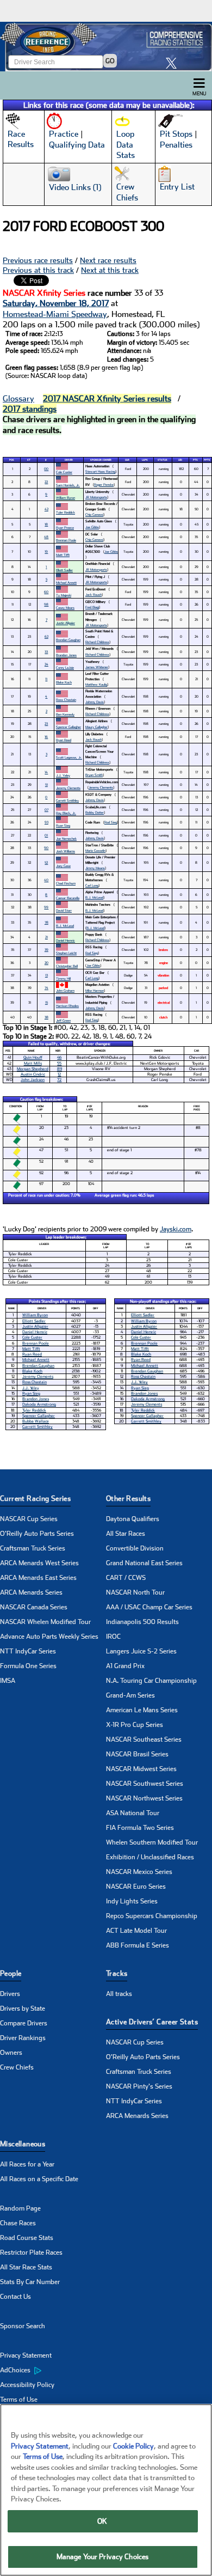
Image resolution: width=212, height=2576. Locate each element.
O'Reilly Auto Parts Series (37, 1534)
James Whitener (97, 667)
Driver (69, 460)
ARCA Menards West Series (39, 1563)
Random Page (20, 2208)
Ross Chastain (66, 700)
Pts (195, 460)
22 (46, 482)
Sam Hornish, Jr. (68, 485)
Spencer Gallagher (68, 727)
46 (59, 1057)
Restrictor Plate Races (31, 2253)
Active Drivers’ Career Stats (152, 2022)
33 (46, 652)
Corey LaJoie (65, 667)
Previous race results (38, 260)
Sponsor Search (23, 2326)
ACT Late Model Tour (136, 1931)
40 (46, 880)
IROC (113, 1637)
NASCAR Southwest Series (145, 1784)
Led (180, 460)
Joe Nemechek (66, 838)
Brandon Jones (66, 655)
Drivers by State (23, 2009)
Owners (11, 2053)
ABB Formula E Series (138, 1945)
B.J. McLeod (94, 897)
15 (46, 1002)
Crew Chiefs (17, 2067)
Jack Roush (93, 594)
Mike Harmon (95, 990)
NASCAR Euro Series (136, 1887)
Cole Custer (64, 472)
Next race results (108, 260)
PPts (207, 460)
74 (46, 988)
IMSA (8, 1681)
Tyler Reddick (66, 512)
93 (46, 822)
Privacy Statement (26, 2355)
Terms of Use (19, 2400)
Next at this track (110, 270)
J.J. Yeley (63, 775)
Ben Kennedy (65, 714)
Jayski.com (176, 1229)
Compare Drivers (24, 2023)
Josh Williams (66, 851)
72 (59, 1080)
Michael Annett (66, 582)
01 (46, 835)
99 (46, 907)
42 (46, 509)
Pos (12, 460)
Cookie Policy (133, 2446)
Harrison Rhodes (67, 1006)
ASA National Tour (133, 1813)
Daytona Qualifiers (133, 1519)
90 (46, 848)
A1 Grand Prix (125, 1666)
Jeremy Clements (68, 788)
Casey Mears (65, 608)
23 (46, 724)
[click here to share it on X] (174, 63)
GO (110, 61)
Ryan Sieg (63, 825)
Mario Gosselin (95, 850)
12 (59, 1074)
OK (102, 2521)
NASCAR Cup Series (29, 1519)
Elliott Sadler (64, 570)
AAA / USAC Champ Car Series (149, 1607)
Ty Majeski (64, 595)
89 (60, 1069)
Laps (145, 460)
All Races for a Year (27, 2164)
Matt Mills (33, 1063)
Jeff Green (63, 1020)
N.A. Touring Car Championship (151, 1681)
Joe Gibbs (92, 527)
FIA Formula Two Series (140, 1828)
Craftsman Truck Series (33, 1548)
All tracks (119, 1994)
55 (59, 1063)
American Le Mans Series (142, 1710)
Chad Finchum (66, 883)
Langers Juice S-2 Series (141, 1651)
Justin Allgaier (66, 623)
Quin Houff (33, 1057)
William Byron (66, 498)
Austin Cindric (33, 1074)
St (29, 460)
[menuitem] (53, 2371)
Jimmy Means (95, 868)
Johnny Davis (95, 702)
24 (46, 664)
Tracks (117, 1973)
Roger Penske (104, 484)
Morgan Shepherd (33, 1069)
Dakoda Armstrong (39, 1404)
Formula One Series (28, 1666)
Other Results (128, 1498)
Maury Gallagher (96, 727)
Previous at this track (38, 270)
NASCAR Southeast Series (144, 1739)
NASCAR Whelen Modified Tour (45, 1622)
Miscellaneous (23, 2144)
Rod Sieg (111, 822)
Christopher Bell (67, 966)
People (11, 1973)
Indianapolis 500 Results (142, 1622)
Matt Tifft (63, 555)
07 (46, 810)
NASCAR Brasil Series (137, 1754)
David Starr (64, 910)
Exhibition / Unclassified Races (150, 1857)
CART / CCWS (126, 1578)
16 (46, 737)
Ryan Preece (65, 527)
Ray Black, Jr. (66, 813)
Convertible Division (135, 1548)
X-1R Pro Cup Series (135, 1725)
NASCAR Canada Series (34, 1607)
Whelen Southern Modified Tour (152, 1842)
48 (46, 537)
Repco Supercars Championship (152, 1916)
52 (46, 862)
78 (46, 922)
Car (127, 460)
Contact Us (15, 2297)
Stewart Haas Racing (100, 471)
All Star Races (126, 1534)
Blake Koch (64, 682)
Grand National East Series (144, 1563)
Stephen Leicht (66, 953)
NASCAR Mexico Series (139, 1872)
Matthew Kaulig (96, 684)
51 (46, 785)
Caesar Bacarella (68, 898)
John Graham (65, 990)
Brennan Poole (66, 540)
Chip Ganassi (94, 514)
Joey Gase (63, 866)
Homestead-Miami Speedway (55, 314)
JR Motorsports (96, 497)
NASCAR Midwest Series (141, 1769)
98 (46, 604)
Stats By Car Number (30, 2282)
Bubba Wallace (36, 1421)
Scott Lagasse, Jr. (69, 757)
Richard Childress (97, 642)
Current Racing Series (35, 1498)
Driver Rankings (23, 2038)
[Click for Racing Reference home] (106, 47)
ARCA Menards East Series (38, 1578)
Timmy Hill (63, 978)
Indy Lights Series (132, 1901)
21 (46, 937)
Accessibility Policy (27, 2385)
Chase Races (18, 2223)
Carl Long (92, 885)
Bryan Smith (94, 775)
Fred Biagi (92, 607)
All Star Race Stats (26, 2267)
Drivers (10, 1994)
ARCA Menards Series (31, 1592)
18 (46, 524)
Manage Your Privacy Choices (103, 2557)
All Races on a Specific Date (39, 2179)
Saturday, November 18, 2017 (56, 303)
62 (46, 636)
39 (46, 950)
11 (46, 679)
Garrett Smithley (67, 800)
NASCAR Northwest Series (144, 1798)
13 (46, 975)
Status (163, 460)
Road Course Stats (27, 2238)
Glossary (18, 399)
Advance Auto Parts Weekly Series (49, 1637)
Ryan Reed (64, 740)
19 (46, 551)
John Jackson (33, 1080)
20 (46, 963)
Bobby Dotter (95, 812)
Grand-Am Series (130, 1695)
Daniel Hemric (66, 940)
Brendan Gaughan (68, 640)
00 (46, 469)
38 (46, 1017)
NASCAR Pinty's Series (139, 2086)
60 (46, 592)
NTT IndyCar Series (28, 1651)
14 (46, 772)
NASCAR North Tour (135, 1592)
